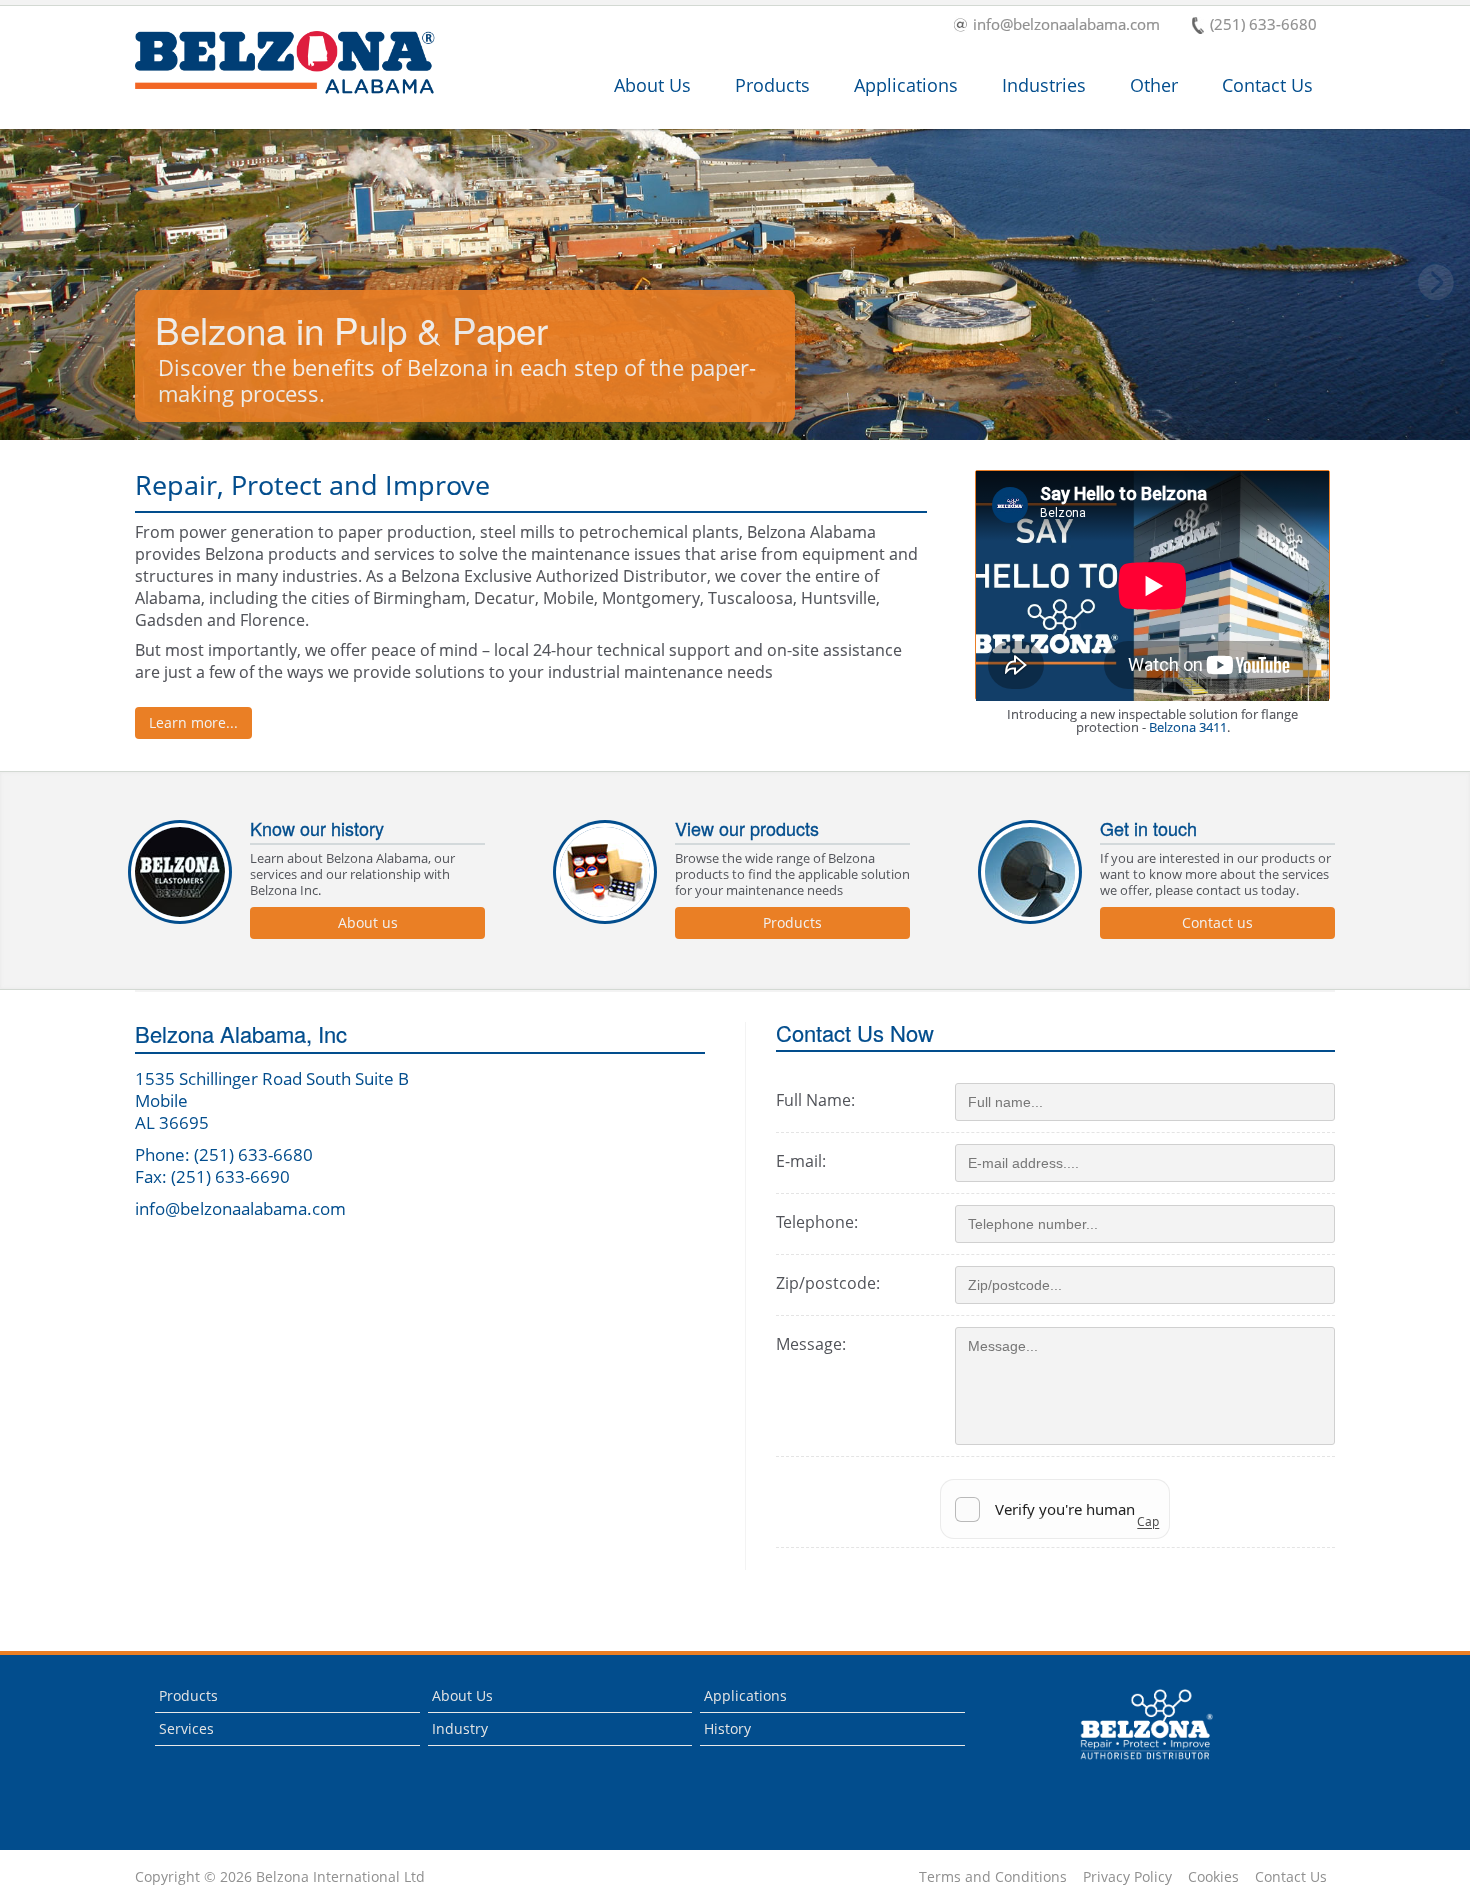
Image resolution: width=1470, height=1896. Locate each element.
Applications (906, 85)
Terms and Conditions (993, 1877)
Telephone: (817, 1222)
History (727, 1728)
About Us (652, 85)
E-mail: (801, 1161)
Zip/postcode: (828, 1283)
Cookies (1213, 1877)
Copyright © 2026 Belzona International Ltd (280, 1877)
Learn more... (193, 722)
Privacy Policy (1127, 1877)
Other (1154, 85)
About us (368, 922)
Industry (460, 1728)
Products (772, 85)
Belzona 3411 (1188, 727)
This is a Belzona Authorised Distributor (1132, 1764)
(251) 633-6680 (1263, 25)
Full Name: (815, 1100)
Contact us (1217, 922)
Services (186, 1728)
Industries (1044, 85)
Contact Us (1267, 85)
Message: (811, 1344)
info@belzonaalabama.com (1066, 25)
